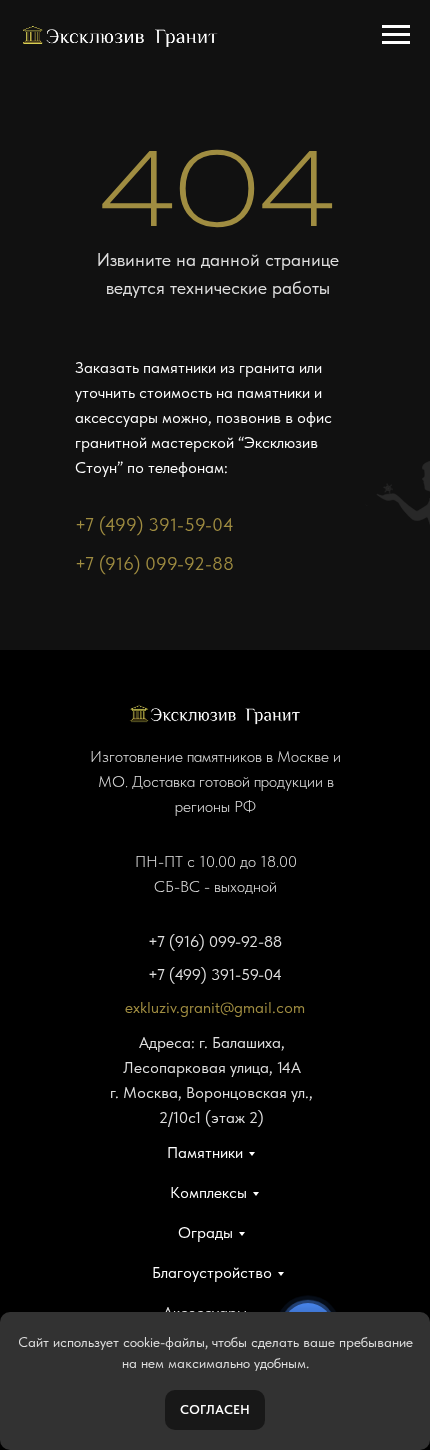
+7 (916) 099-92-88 (154, 563)
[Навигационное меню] (396, 35)
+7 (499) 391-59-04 (154, 524)
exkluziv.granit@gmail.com (215, 1007)
